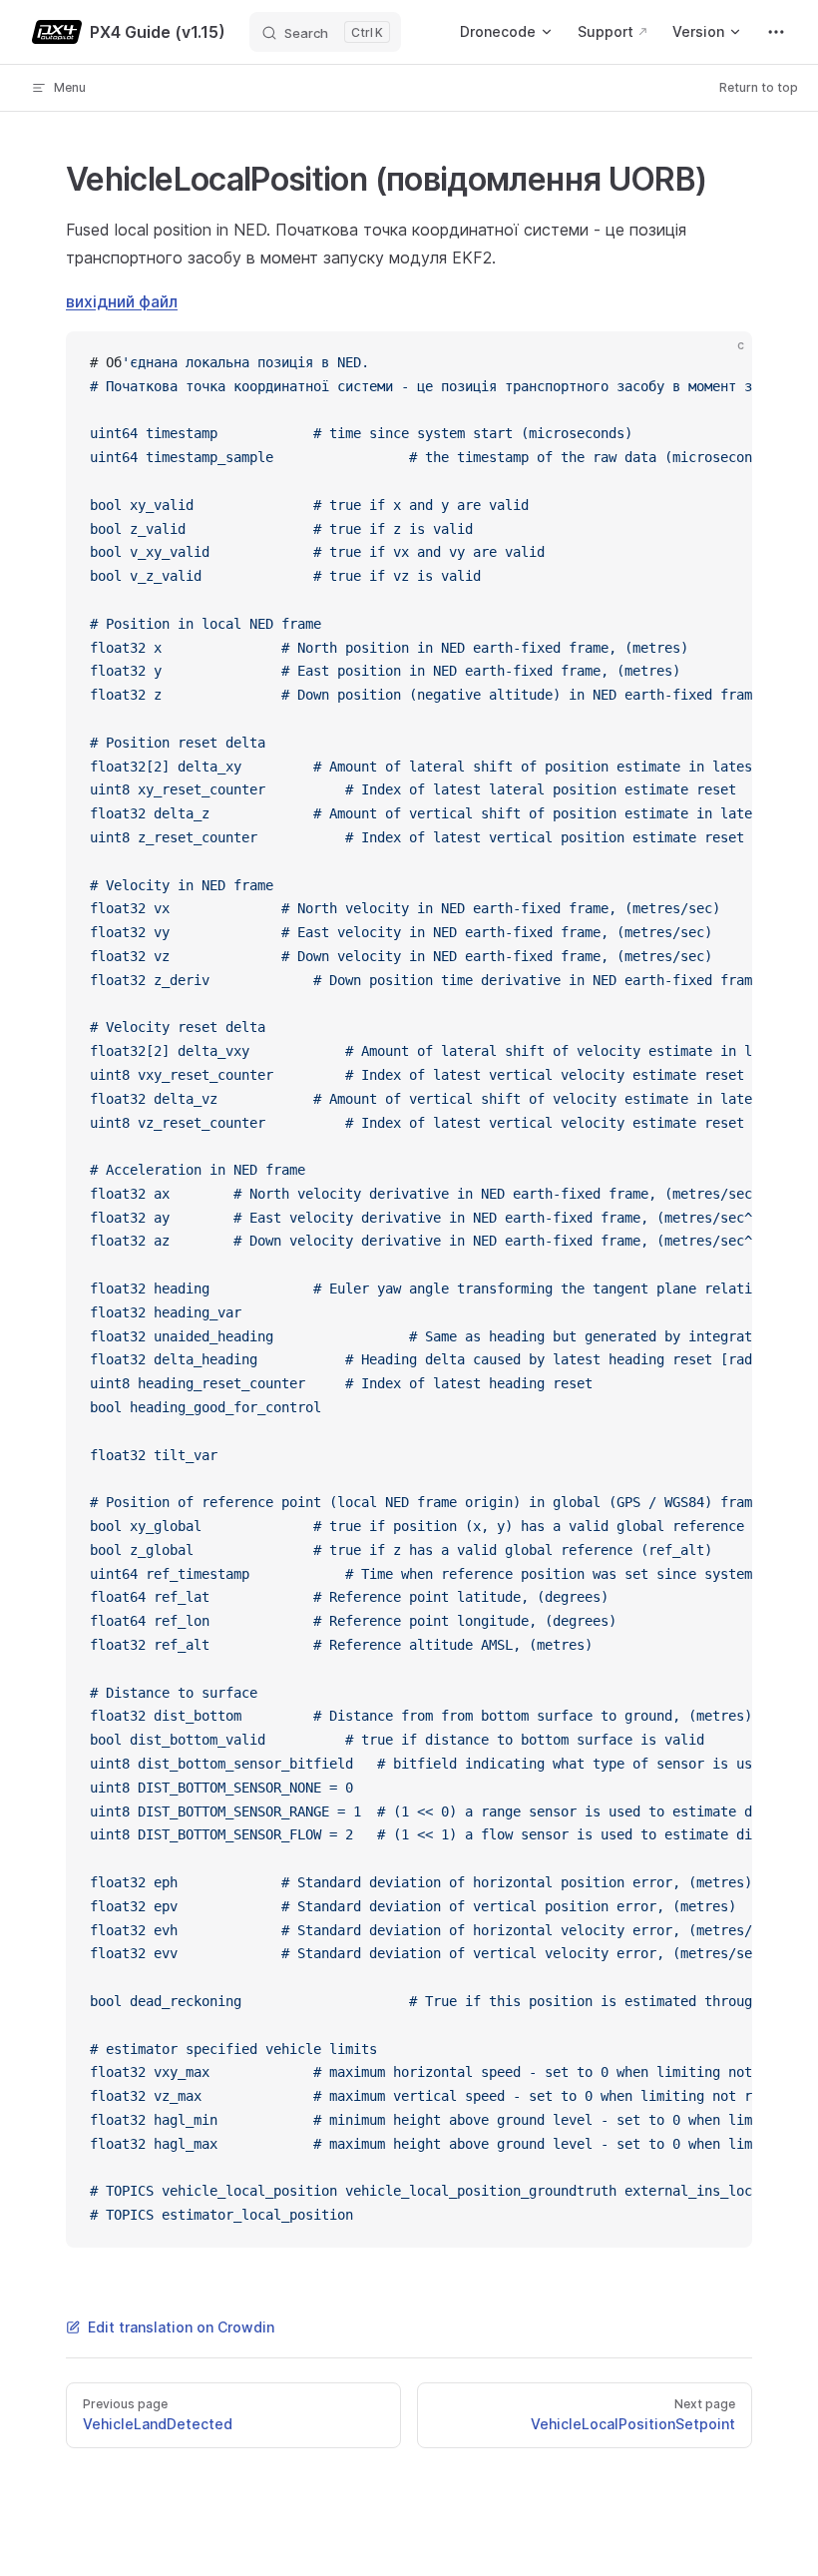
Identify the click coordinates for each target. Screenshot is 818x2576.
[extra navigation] (776, 32)
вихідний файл (122, 301)
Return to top (759, 87)
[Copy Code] (720, 363)
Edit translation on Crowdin (181, 2327)
